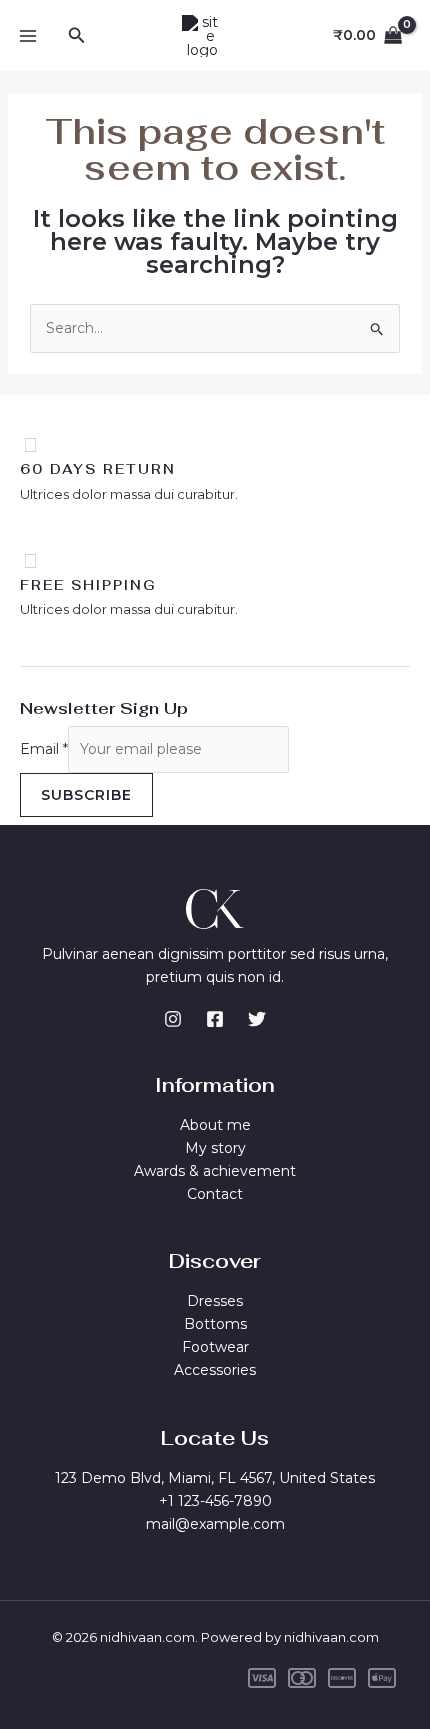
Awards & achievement (215, 1171)
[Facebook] (215, 1019)
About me (215, 1125)
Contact (215, 1194)
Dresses (215, 1301)
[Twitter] (257, 1019)
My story (215, 1148)
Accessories (215, 1370)
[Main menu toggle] (28, 36)
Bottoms (215, 1324)
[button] (77, 36)
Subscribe (86, 795)
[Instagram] (173, 1019)
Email (44, 749)
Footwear (215, 1347)
